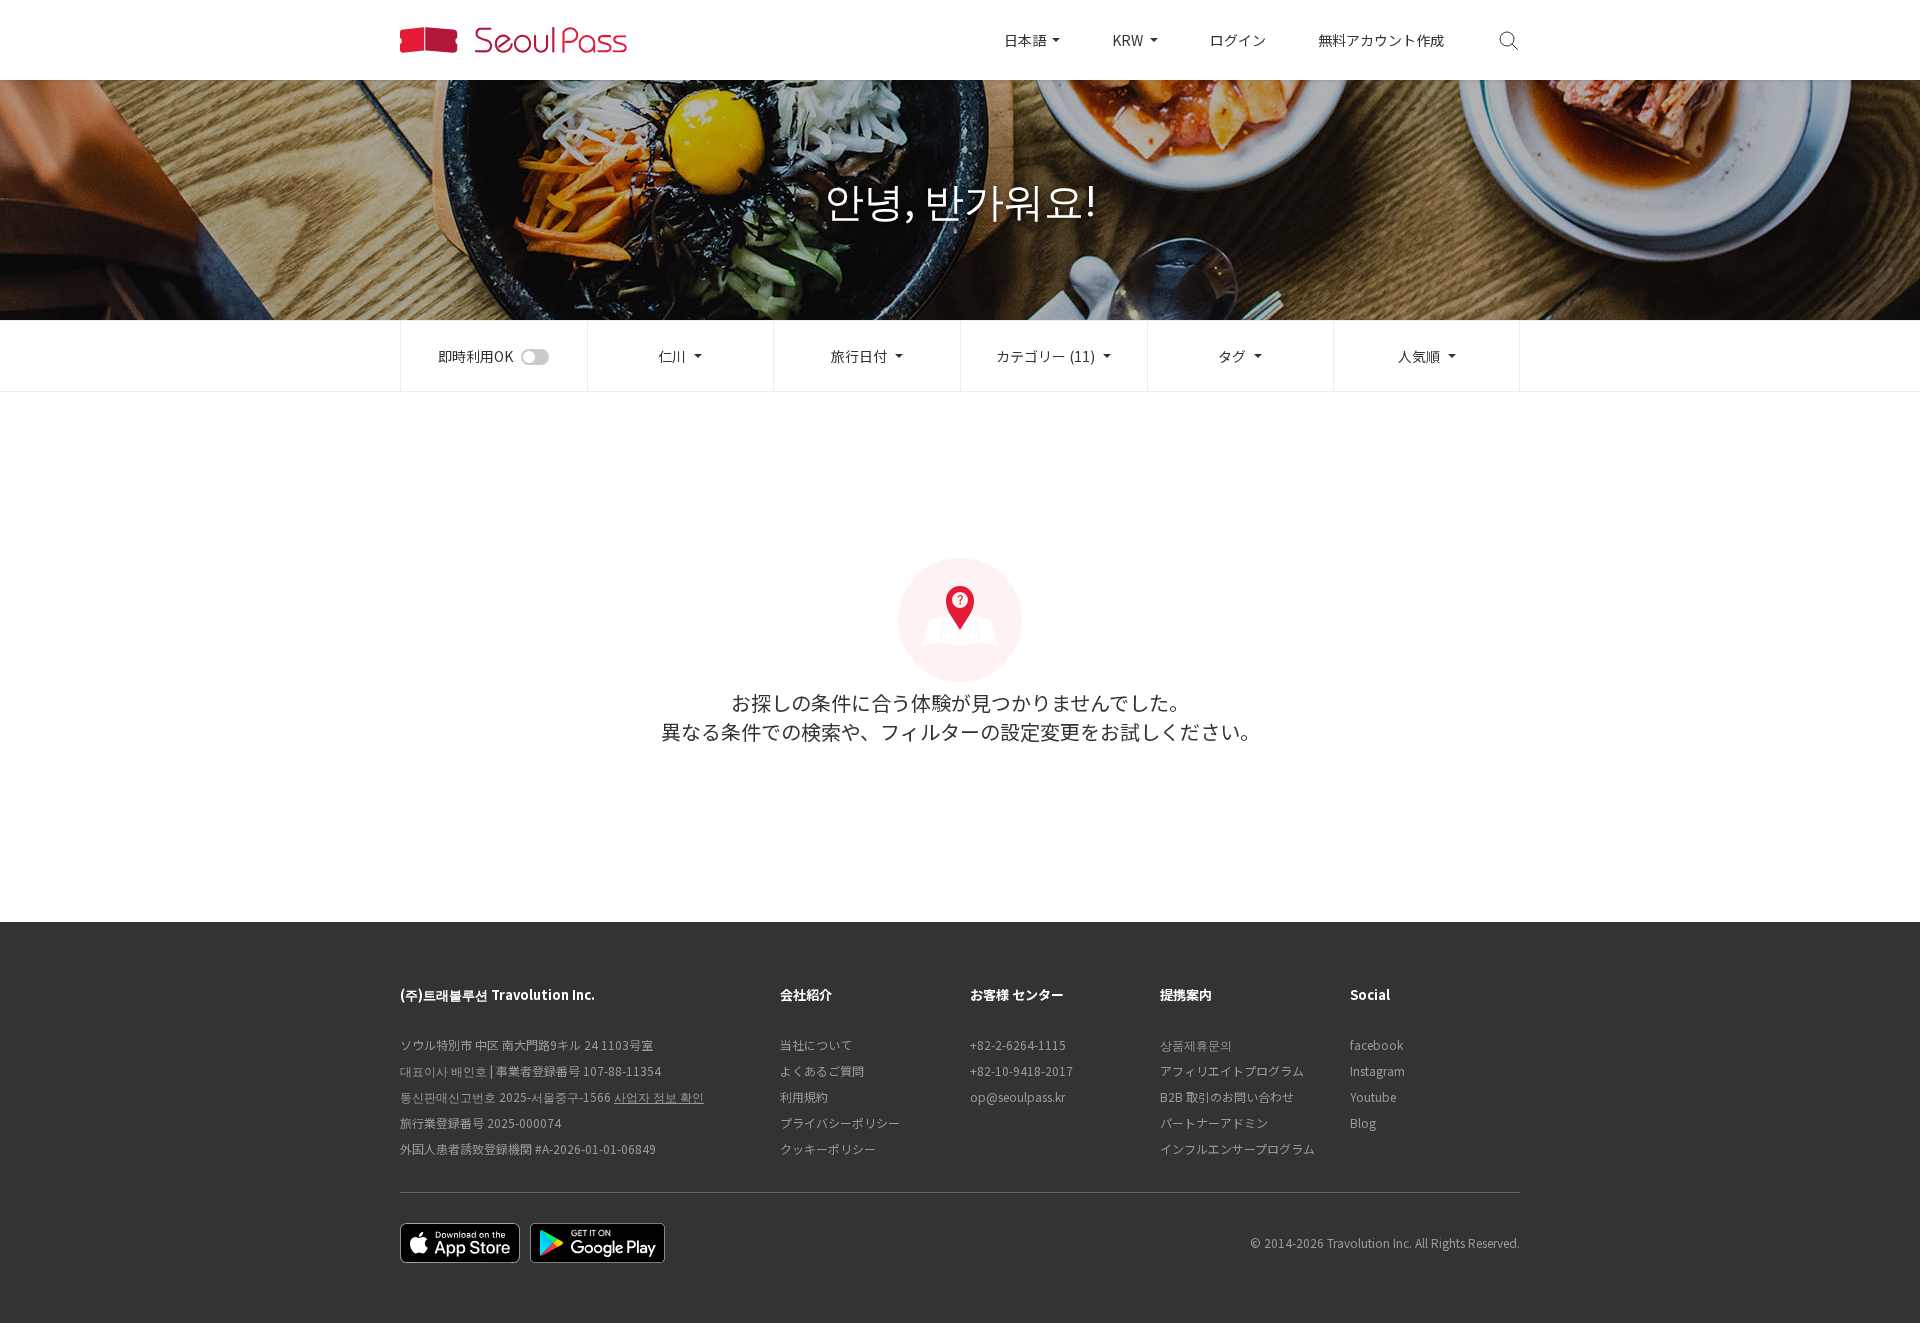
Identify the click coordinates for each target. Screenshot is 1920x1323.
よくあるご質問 (822, 1070)
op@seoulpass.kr (1017, 1096)
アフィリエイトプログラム (1232, 1070)
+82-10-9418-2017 (1021, 1070)
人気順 (1419, 356)
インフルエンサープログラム (1237, 1148)
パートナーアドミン (1214, 1122)
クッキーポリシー (828, 1148)
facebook (1376, 1044)
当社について (816, 1044)
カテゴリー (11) (1045, 356)
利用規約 (804, 1096)
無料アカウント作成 (1381, 40)
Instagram (1377, 1070)
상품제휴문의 (1196, 1044)
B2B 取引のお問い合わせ (1227, 1096)
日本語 (1026, 40)
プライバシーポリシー (840, 1122)
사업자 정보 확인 (659, 1096)
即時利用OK (475, 356)
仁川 (672, 356)
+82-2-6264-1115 (1018, 1044)
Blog (1363, 1122)
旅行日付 (859, 356)
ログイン (1238, 40)
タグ (1232, 356)
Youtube (1373, 1096)
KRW (1129, 40)
